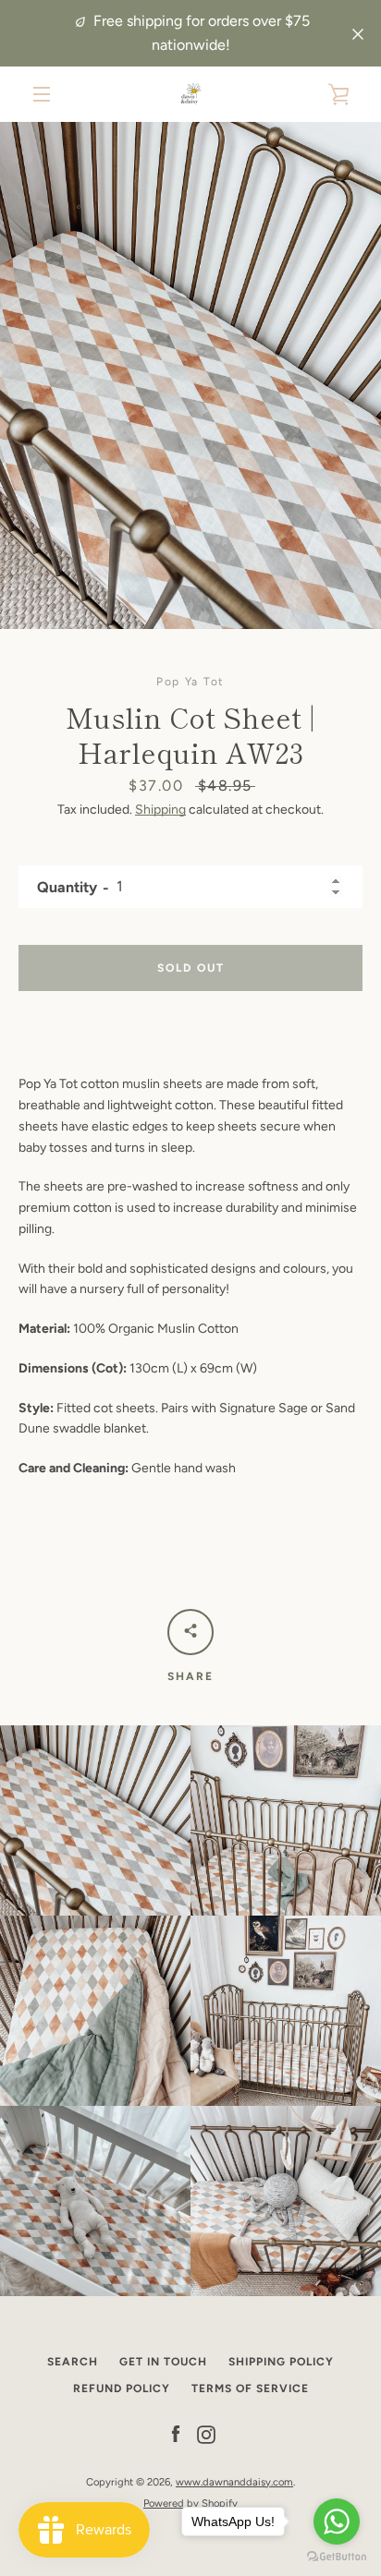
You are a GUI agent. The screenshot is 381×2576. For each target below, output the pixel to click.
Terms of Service (250, 2389)
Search (73, 2362)
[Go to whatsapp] (337, 2522)
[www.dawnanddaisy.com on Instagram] (206, 2434)
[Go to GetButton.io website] (337, 2557)
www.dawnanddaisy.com (234, 2482)
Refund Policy (122, 2389)
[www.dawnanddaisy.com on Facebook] (176, 2434)
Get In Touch (163, 2362)
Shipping (160, 810)
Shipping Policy (281, 2362)
